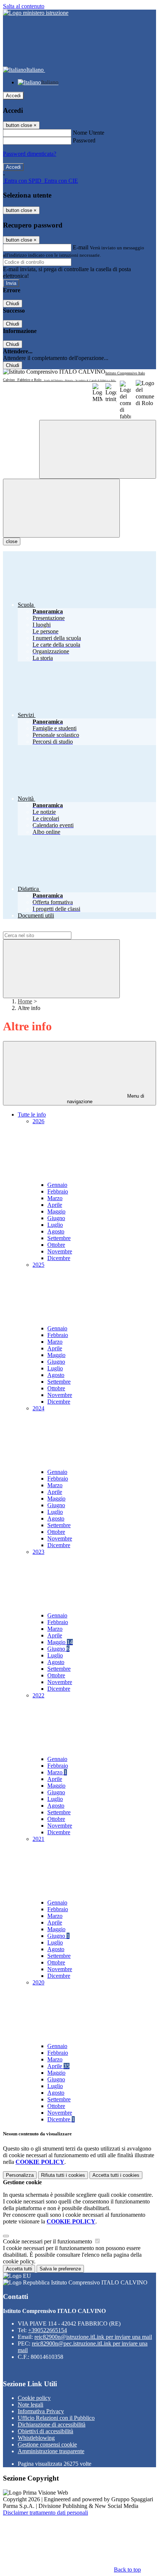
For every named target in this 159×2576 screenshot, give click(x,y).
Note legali (31, 2405)
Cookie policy (34, 2398)
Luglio (55, 1225)
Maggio (56, 1211)
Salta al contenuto (24, 6)
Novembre (60, 1251)
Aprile (55, 1205)
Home (25, 1001)
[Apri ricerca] (98, 449)
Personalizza (20, 2175)
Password (84, 140)
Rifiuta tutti (63, 2175)
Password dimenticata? (30, 154)
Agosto (56, 1231)
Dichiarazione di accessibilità (52, 2425)
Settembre (59, 1238)
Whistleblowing (36, 2438)
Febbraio (58, 1191)
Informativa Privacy (41, 2411)
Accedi (13, 96)
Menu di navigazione (106, 1099)
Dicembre (59, 1258)
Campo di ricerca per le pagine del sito (48, 928)
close (12, 541)
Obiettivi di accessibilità (45, 2431)
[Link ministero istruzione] (36, 13)
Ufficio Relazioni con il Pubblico (56, 2418)
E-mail (81, 247)
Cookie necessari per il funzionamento (48, 2241)
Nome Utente (89, 133)
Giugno (56, 1218)
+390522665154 (48, 2330)
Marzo (55, 1198)
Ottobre (56, 1245)
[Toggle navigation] (61, 508)
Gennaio (57, 1185)
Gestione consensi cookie (47, 2444)
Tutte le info (32, 1114)
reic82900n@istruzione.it (93, 2337)
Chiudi (13, 304)
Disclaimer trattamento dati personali (45, 2513)
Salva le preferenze (60, 2269)
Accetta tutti (116, 2175)
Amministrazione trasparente (51, 2451)
